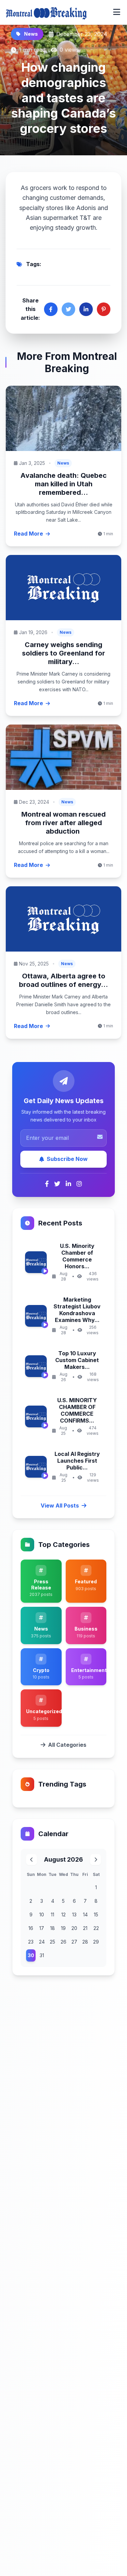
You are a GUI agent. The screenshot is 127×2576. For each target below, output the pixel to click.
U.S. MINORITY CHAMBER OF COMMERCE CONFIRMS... (77, 1410)
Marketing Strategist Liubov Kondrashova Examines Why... (77, 1310)
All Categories (67, 1745)
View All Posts (60, 1505)
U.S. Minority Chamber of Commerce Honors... (77, 1256)
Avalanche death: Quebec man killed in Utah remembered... (63, 484)
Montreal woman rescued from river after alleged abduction (63, 823)
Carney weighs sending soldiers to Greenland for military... (63, 653)
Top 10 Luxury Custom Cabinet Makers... (77, 1360)
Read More (28, 534)
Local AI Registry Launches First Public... (77, 1461)
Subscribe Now (67, 1159)
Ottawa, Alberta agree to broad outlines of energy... (63, 980)
